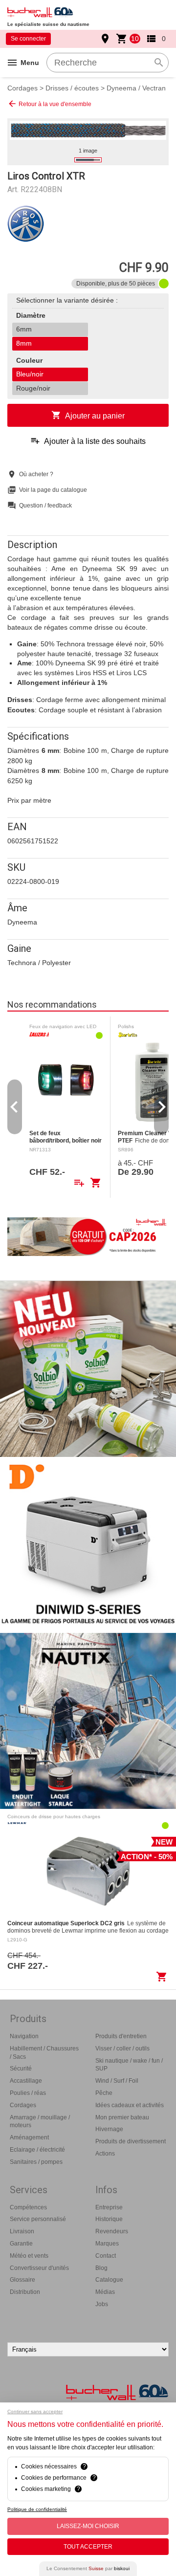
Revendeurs (112, 2231)
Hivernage (109, 2129)
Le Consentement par (88, 2568)
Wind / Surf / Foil (117, 2081)
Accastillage (26, 2081)
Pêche (104, 2093)
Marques (107, 2244)
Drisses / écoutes (72, 88)
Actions (105, 2154)
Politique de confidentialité (37, 2509)
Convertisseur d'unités (39, 2268)
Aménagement (29, 2137)
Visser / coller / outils (122, 2048)
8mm (24, 343)
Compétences (28, 2207)
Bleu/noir (30, 374)
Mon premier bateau (122, 2117)
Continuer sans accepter (35, 2411)
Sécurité (21, 2069)
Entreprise (109, 2207)
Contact (106, 2256)
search (159, 63)
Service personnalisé (38, 2219)
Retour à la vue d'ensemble (49, 104)
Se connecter (28, 39)
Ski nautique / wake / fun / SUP (129, 2065)
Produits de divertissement (131, 2141)
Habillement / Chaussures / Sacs (44, 2053)
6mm (24, 329)
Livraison (22, 2231)
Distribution (25, 2292)
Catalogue (109, 2280)
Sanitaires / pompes (36, 2162)
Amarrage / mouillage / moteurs (40, 2122)
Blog (101, 2268)
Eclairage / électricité (37, 2150)
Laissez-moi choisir (88, 2526)
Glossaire (22, 2280)
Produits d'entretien (121, 2036)
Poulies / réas (28, 2093)
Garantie (21, 2244)
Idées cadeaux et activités (130, 2105)
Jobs (102, 2304)
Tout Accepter (88, 2547)
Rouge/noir (33, 388)
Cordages (22, 88)
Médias (105, 2292)
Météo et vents (29, 2256)
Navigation (24, 2036)
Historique (109, 2219)
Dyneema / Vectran (136, 88)
